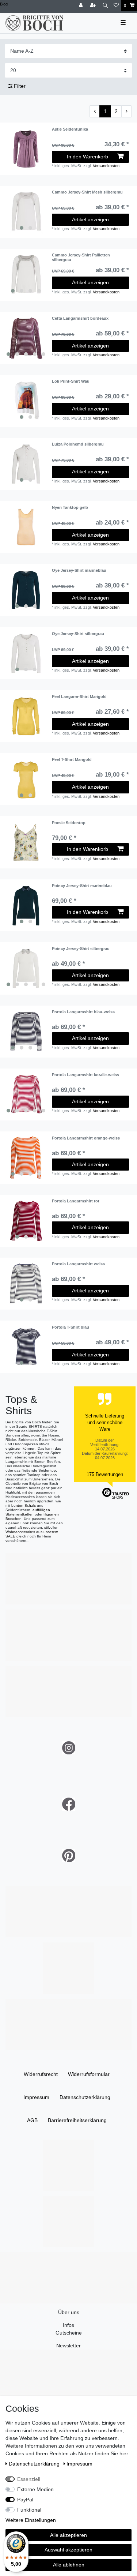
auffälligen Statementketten (28, 1512)
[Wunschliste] (116, 6)
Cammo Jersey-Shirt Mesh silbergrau (87, 192)
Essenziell (29, 2479)
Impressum (36, 2097)
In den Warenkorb (87, 157)
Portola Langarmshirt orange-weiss (86, 1138)
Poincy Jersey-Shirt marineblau (82, 886)
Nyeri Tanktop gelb (70, 507)
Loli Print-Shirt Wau (71, 381)
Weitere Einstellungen (31, 2520)
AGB (32, 2120)
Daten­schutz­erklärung (85, 2097)
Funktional (29, 2510)
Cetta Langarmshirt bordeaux (80, 318)
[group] (26, 212)
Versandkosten (106, 166)
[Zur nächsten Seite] (126, 112)
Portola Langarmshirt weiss (78, 1264)
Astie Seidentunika (70, 129)
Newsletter (68, 2346)
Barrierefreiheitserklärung (77, 2120)
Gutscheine (69, 2333)
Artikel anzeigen (90, 219)
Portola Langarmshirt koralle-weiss (85, 1075)
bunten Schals (24, 1505)
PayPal (25, 2500)
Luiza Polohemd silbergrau (78, 444)
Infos (68, 2325)
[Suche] (105, 6)
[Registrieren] (94, 6)
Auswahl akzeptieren (68, 2550)
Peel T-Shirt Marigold (72, 759)
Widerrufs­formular (89, 2074)
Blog (4, 4)
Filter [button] (20, 86)
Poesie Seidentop (69, 823)
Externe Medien (35, 2489)
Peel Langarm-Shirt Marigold (79, 696)
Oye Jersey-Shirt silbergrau (78, 634)
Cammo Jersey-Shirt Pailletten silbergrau (81, 257)
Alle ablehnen (69, 2565)
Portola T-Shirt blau (71, 1327)
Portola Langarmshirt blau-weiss (83, 1012)
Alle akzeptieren (68, 2535)
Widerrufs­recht (41, 2074)
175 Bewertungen (105, 1474)
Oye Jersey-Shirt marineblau (79, 570)
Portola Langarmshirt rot (76, 1201)
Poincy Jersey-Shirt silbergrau (81, 949)
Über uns (69, 2312)
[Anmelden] (81, 6)
